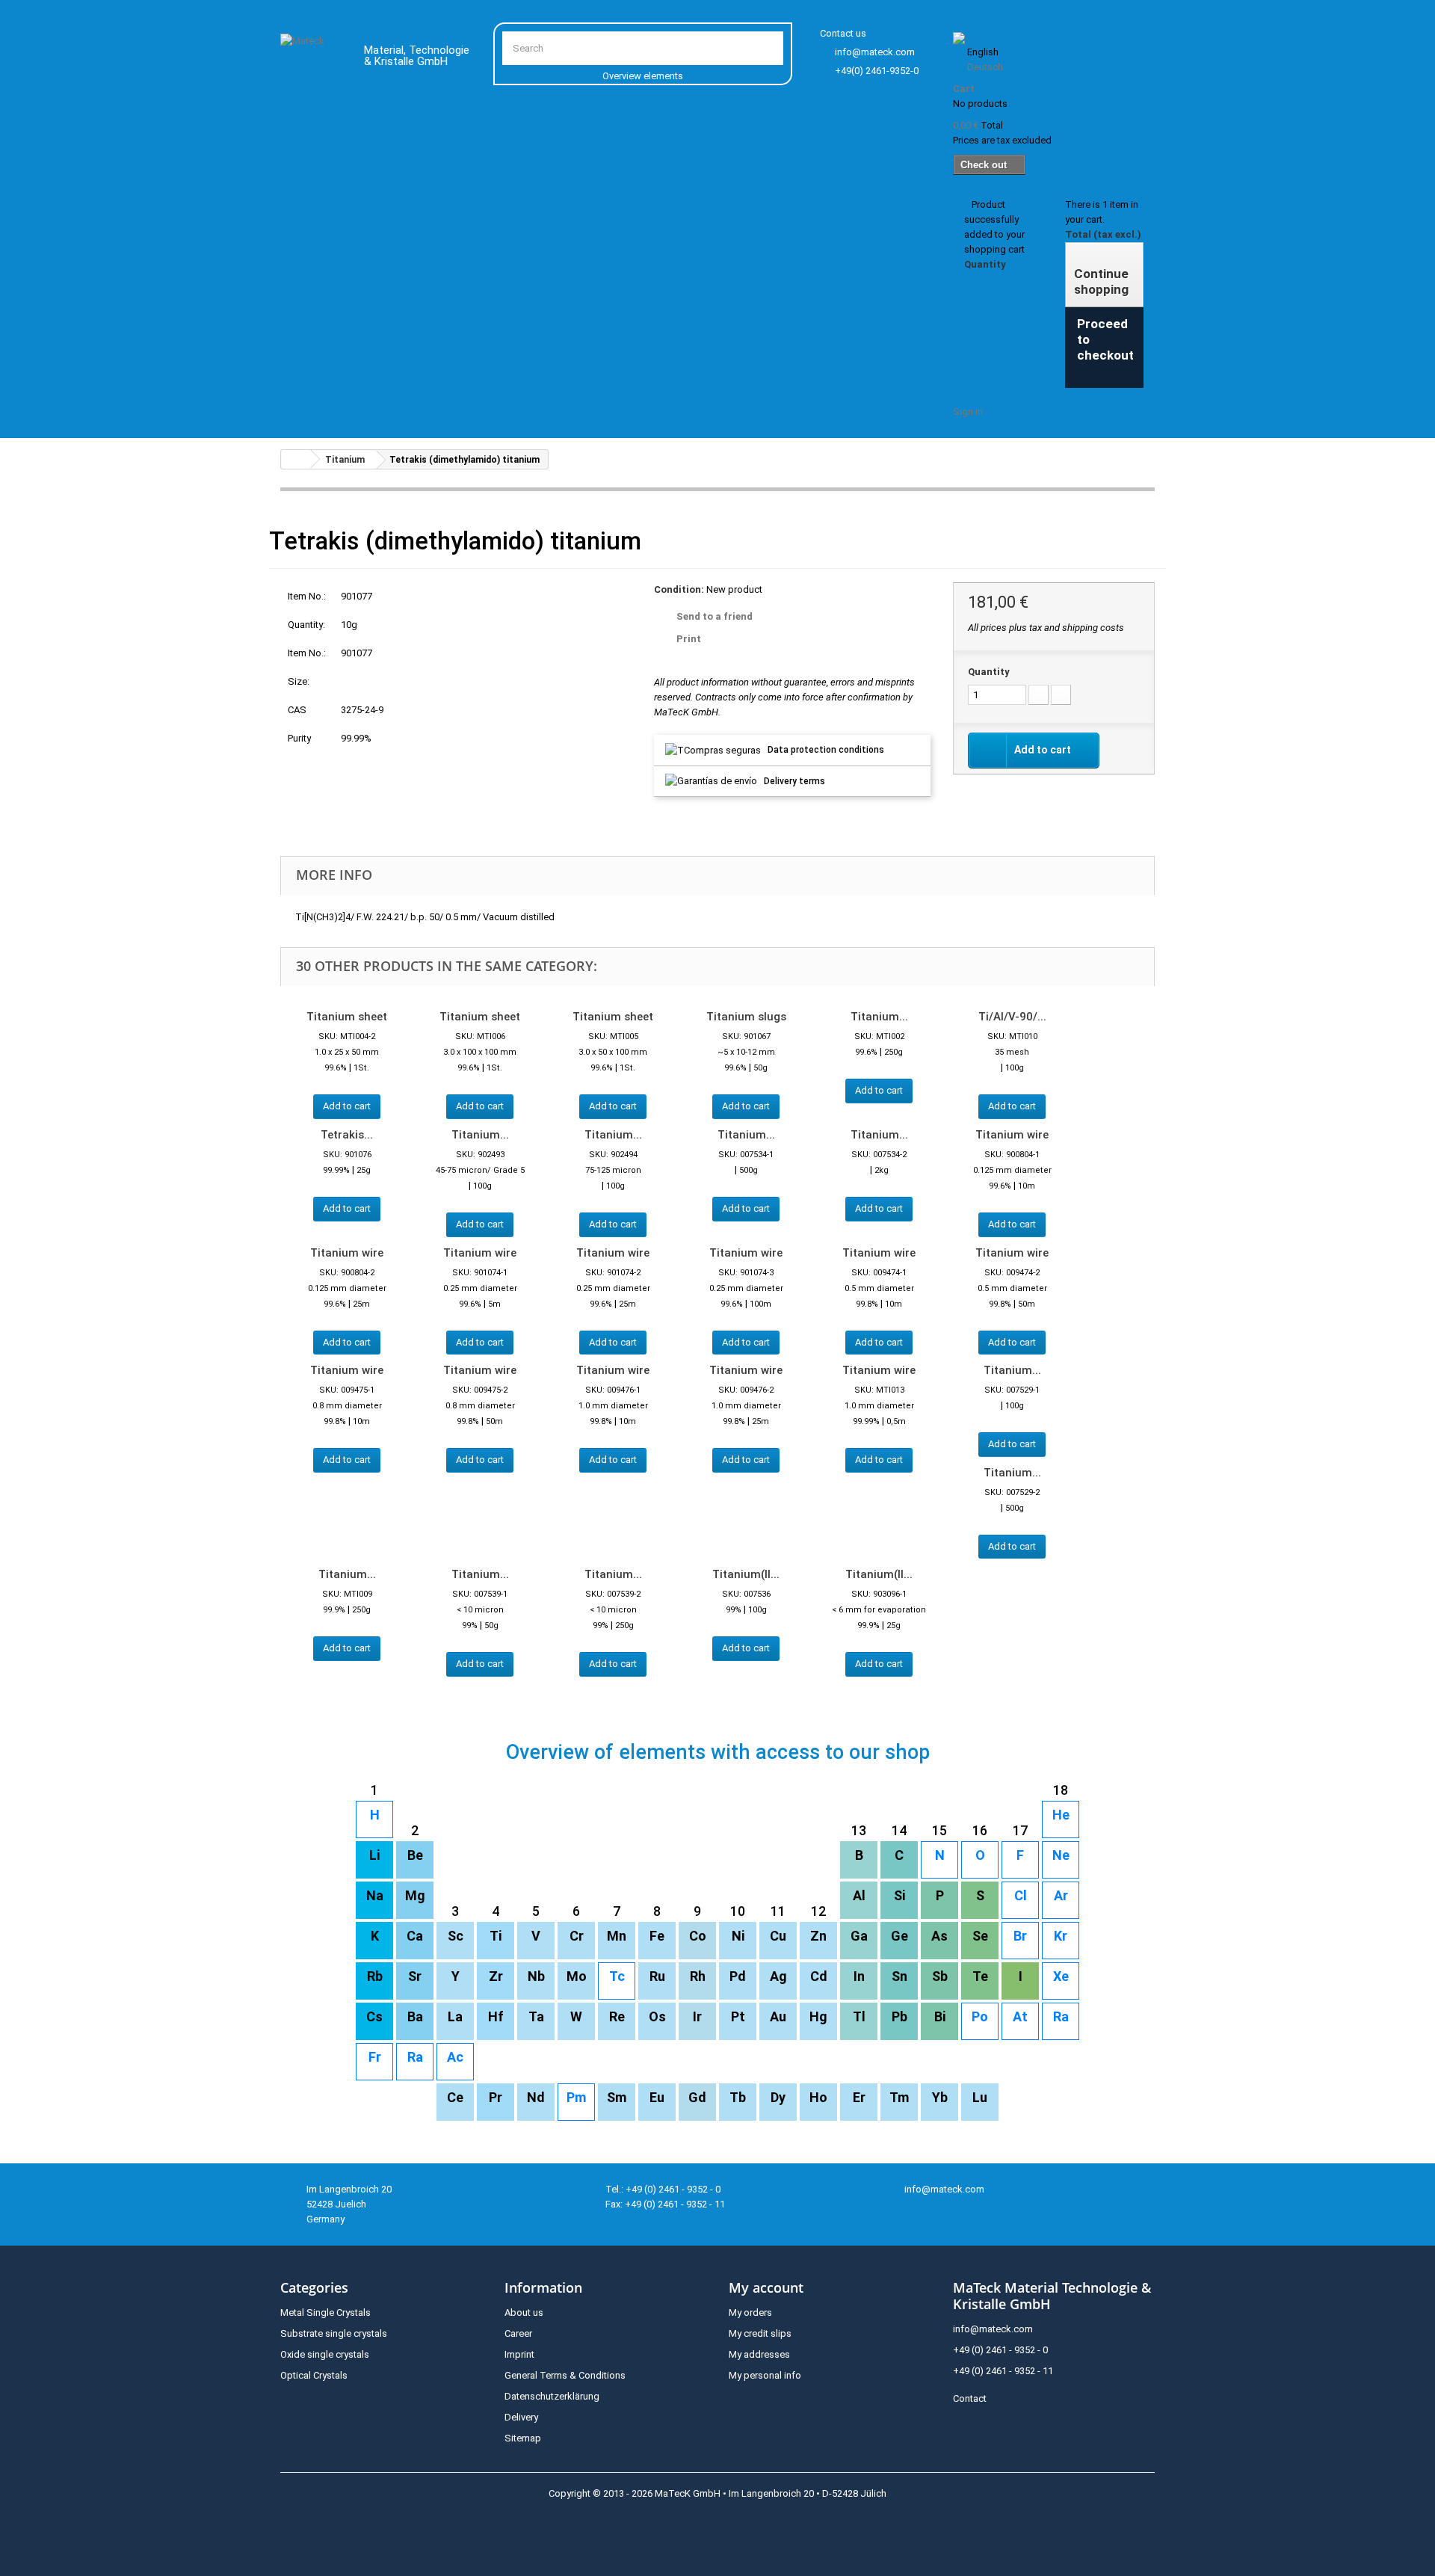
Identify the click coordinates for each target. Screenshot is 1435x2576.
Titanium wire (1012, 1135)
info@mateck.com (875, 52)
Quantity (989, 672)
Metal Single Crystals (325, 2312)
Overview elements (643, 76)
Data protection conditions (826, 750)
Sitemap (523, 2438)
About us (524, 2312)
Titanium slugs (746, 1017)
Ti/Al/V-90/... (1012, 1017)
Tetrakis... (347, 1135)
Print (689, 639)
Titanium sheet (347, 1017)
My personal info (765, 2375)
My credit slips (760, 2333)
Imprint (519, 2354)
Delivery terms (794, 781)
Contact (970, 2398)
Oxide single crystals (325, 2354)
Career (518, 2333)
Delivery (521, 2417)
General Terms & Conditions (565, 2375)
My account (766, 2287)
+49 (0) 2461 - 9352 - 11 (1003, 2371)
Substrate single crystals (334, 2333)
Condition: (679, 589)
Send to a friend (715, 616)
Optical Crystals (314, 2375)
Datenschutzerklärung (552, 2396)
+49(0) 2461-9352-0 (877, 71)
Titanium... (879, 1017)
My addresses (759, 2354)
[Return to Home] (296, 459)
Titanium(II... (746, 1574)
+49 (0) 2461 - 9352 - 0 (1000, 2350)
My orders (750, 2312)
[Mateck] (311, 58)
